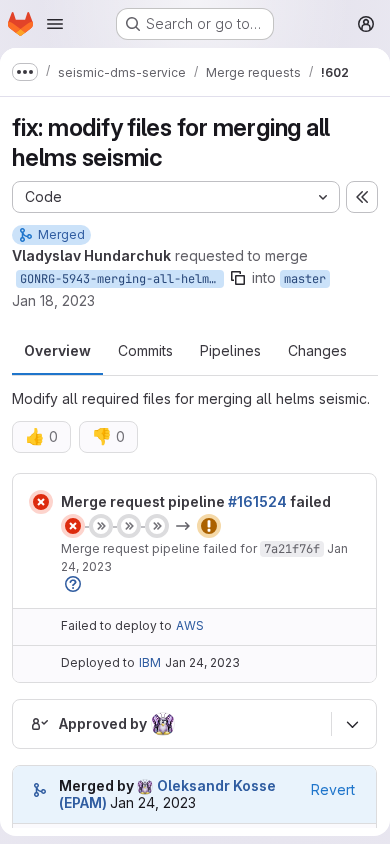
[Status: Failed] (41, 502)
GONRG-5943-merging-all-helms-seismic (122, 279)
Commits (145, 350)
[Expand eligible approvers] (352, 724)
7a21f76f (292, 549)
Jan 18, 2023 (53, 300)
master (305, 279)
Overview (57, 350)
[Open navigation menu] (55, 24)
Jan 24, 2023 (202, 662)
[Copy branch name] (238, 278)
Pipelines (230, 350)
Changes (317, 350)
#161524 (257, 501)
